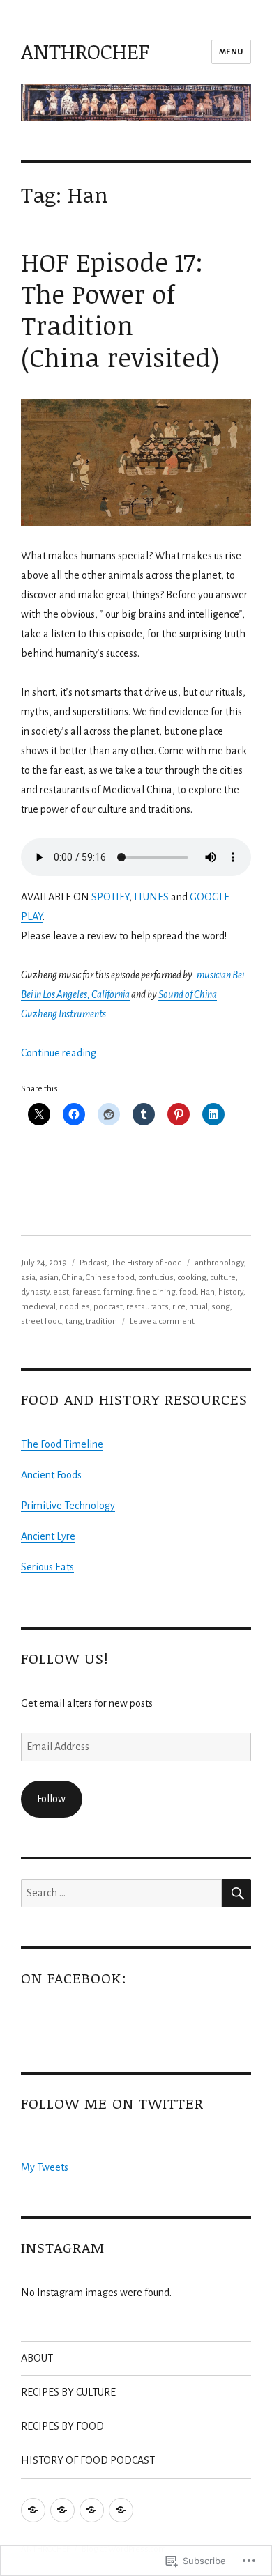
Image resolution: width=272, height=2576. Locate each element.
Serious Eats (47, 1567)
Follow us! (65, 1658)
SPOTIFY (110, 897)
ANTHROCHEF (85, 51)
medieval (38, 1307)
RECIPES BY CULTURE (68, 2392)
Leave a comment (162, 1321)
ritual (198, 1307)
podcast (108, 1307)
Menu (231, 52)
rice (179, 1307)
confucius (156, 1278)
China (72, 1278)
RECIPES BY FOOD (62, 2426)
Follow (51, 1799)
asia (28, 1278)
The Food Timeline (62, 1444)
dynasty (35, 1292)
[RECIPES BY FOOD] (92, 2510)
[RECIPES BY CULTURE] (62, 2510)
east (61, 1292)
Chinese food (110, 1278)
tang (74, 1321)
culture (223, 1278)
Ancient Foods (51, 1475)
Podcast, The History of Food (131, 1263)
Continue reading (59, 1053)
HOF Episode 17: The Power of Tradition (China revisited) (120, 310)
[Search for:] (121, 1893)
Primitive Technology (68, 1506)
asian (49, 1278)
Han (207, 1292)
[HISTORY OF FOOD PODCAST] (121, 2510)
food (188, 1292)
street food (41, 1321)
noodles (75, 1307)
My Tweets (45, 2167)
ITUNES (151, 897)
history (231, 1292)
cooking (192, 1278)
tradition (101, 1321)
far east (86, 1292)
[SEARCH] (236, 1893)
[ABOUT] (33, 2510)
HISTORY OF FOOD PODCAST (88, 2460)
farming (118, 1292)
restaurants (148, 1307)
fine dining (156, 1292)
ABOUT (37, 2358)
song (221, 1307)
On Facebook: (74, 1978)
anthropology (219, 1263)
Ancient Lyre (48, 1536)
